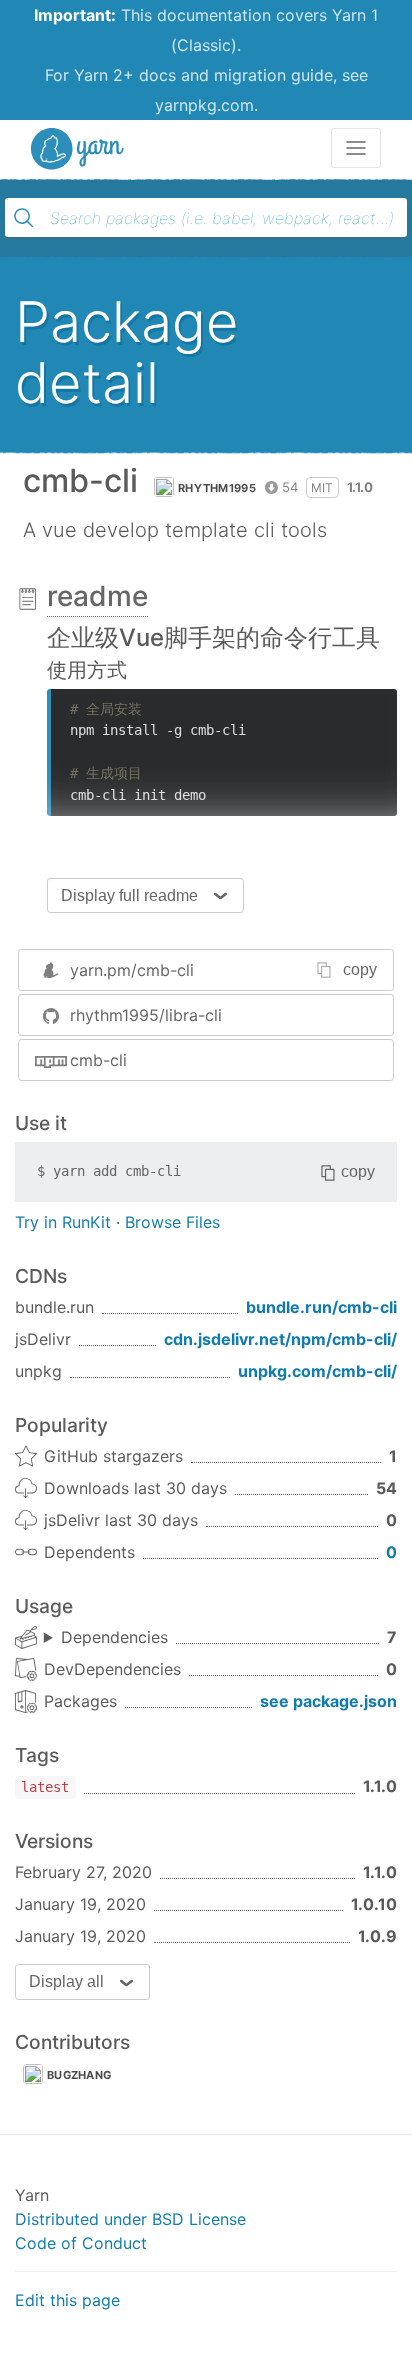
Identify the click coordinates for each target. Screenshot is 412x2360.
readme (97, 596)
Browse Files (172, 1222)
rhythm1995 (217, 488)
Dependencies (114, 1637)
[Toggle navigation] (356, 148)
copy (360, 969)
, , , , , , (106, 1638)
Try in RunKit (63, 1222)
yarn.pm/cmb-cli (132, 970)
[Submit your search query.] (24, 218)
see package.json (328, 1701)
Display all (66, 1981)
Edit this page (67, 2300)
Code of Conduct (81, 2243)
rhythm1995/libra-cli (146, 1015)
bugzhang (79, 2075)
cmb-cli (98, 1060)
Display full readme (129, 895)
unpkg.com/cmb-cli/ (317, 1371)
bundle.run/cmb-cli (321, 1307)
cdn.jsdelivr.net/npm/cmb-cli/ (280, 1339)
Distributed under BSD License (130, 2219)
